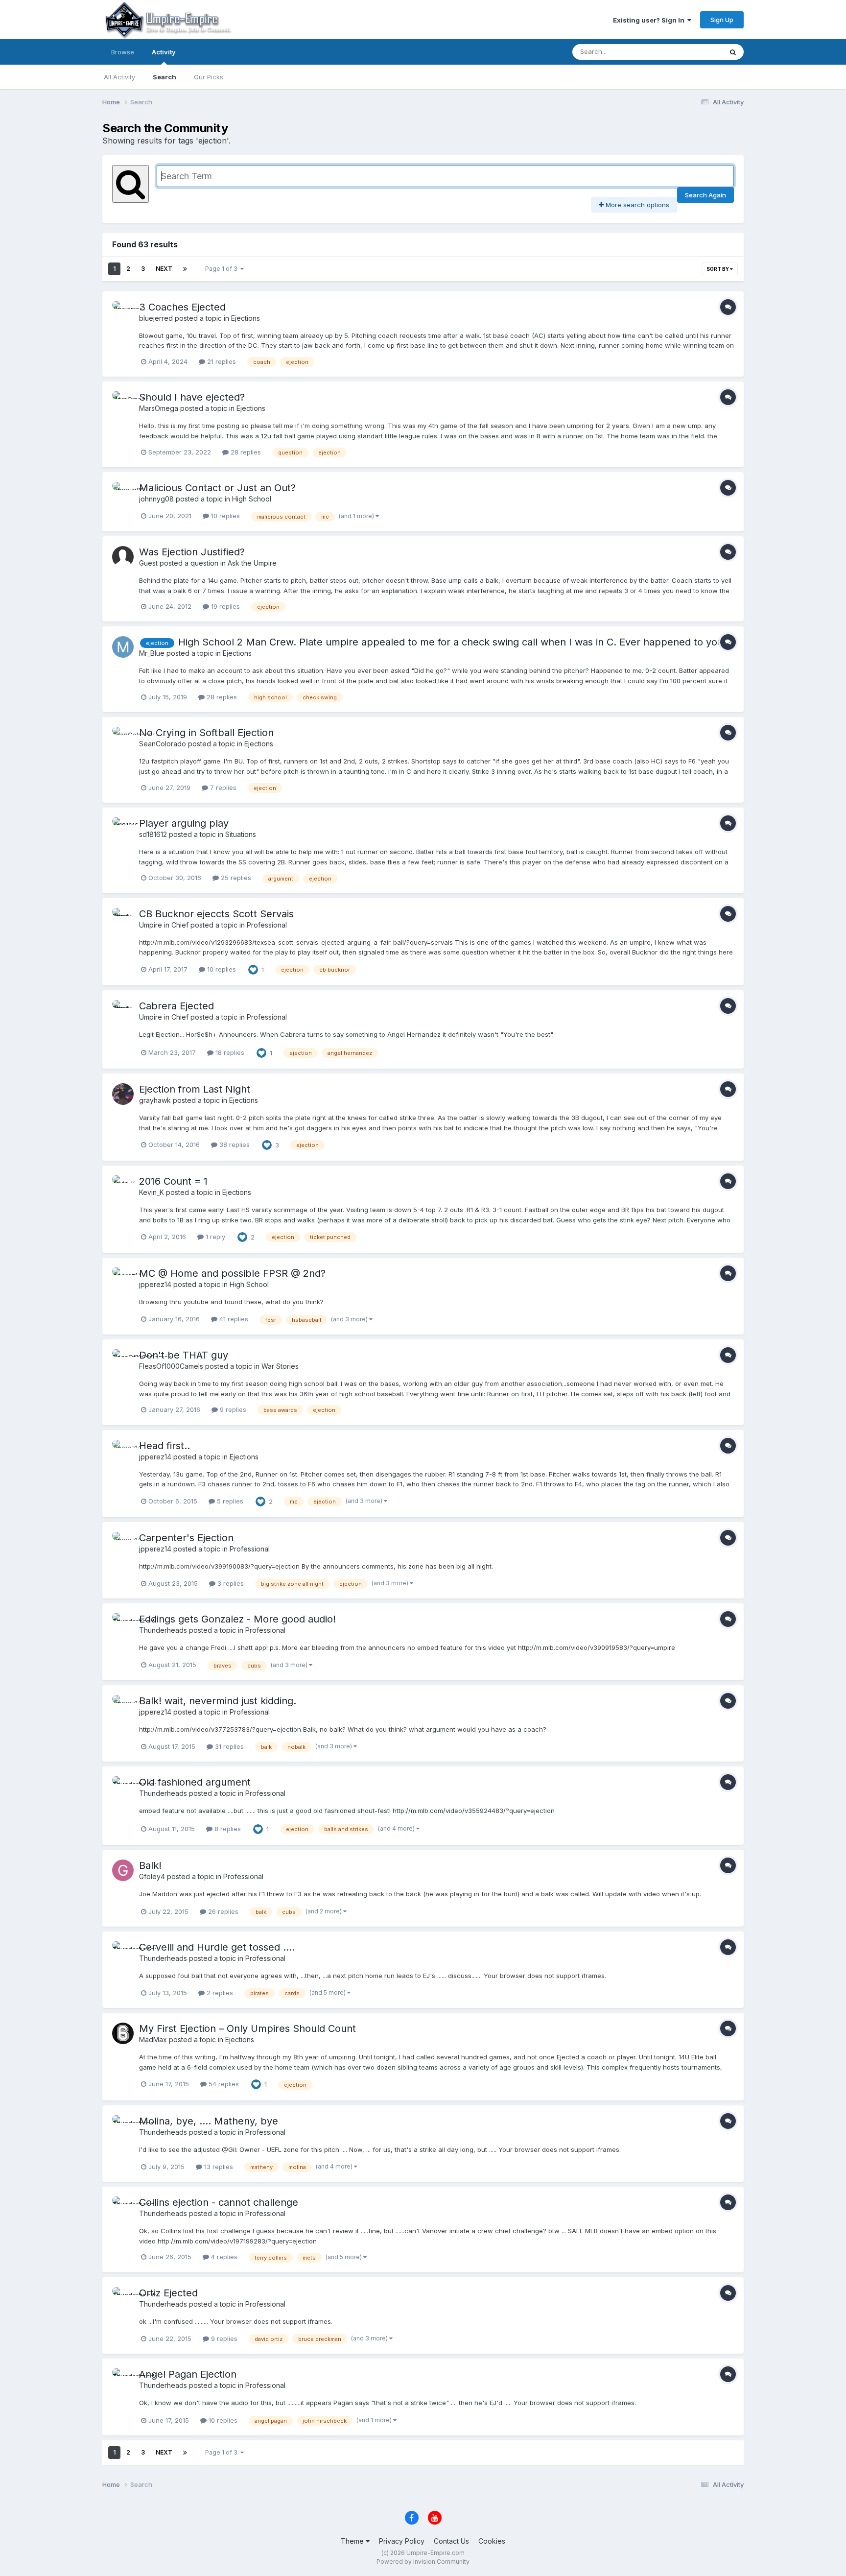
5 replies (229, 1501)
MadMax (153, 2039)
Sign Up (722, 20)
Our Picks (209, 77)
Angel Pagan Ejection (188, 2374)
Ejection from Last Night (195, 1089)
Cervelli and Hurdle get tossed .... (217, 1947)
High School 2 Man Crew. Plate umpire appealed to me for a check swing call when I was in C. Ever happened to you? (453, 642)
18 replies (229, 1052)
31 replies (228, 1746)
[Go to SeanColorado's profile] (123, 738)
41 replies (233, 1319)
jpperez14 (155, 1284)
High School (252, 499)
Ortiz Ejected (168, 2293)
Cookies (492, 2541)
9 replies (232, 1409)
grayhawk (155, 1100)
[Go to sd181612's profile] (123, 828)
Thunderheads (163, 1630)
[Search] (733, 52)
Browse (123, 52)
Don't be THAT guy (184, 1355)
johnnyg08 (156, 499)
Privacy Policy (402, 2541)
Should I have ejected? (192, 397)
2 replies (219, 1993)
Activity (164, 52)
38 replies (234, 1145)
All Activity (119, 77)
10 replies (224, 516)
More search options (636, 205)
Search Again (705, 195)
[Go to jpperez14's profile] (123, 1278)
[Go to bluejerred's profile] (123, 312)
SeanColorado (163, 744)
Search (164, 77)
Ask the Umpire (252, 563)
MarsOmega (159, 408)
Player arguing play (184, 823)
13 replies (218, 2167)
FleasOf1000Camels (171, 1366)
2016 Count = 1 (173, 1181)
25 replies (235, 878)
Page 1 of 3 (223, 269)
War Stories (280, 1366)
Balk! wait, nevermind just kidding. (218, 1701)
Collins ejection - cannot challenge (219, 2202)
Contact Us (451, 2541)
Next (164, 269)
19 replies (224, 606)
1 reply (214, 1237)
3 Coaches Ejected (182, 307)
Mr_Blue (152, 653)
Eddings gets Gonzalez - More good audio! (237, 1619)
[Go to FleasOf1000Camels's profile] (123, 1360)
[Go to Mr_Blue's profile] (123, 647)
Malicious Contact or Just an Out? (217, 488)
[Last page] (185, 269)
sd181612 (153, 834)
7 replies (222, 787)
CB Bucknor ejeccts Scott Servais (216, 914)
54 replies (223, 2084)
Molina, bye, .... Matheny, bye (209, 2121)
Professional (267, 925)
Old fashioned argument (195, 1782)
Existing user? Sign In (650, 20)
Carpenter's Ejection (186, 1538)
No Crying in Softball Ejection (206, 733)
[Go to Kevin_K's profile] (123, 1186)
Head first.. (164, 1446)
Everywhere (692, 52)
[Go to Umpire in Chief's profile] (123, 919)
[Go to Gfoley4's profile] (123, 1870)
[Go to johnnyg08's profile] (123, 493)
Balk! (150, 1865)
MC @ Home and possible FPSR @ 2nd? (232, 1273)
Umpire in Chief (164, 925)
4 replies (223, 2257)
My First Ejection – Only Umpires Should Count (247, 2028)
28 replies (245, 452)
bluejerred (156, 318)
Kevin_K (152, 1192)
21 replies (221, 361)
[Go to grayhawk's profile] (123, 1094)
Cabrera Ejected (176, 1006)
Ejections (246, 318)
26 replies (222, 1911)
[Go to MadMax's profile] (123, 2033)
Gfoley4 (152, 1876)
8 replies (227, 1829)
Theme (353, 2541)
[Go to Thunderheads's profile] (123, 1624)
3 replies (230, 1583)
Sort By (718, 269)
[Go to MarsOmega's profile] (123, 402)
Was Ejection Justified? (192, 552)
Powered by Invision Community (423, 2562)
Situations (241, 834)
